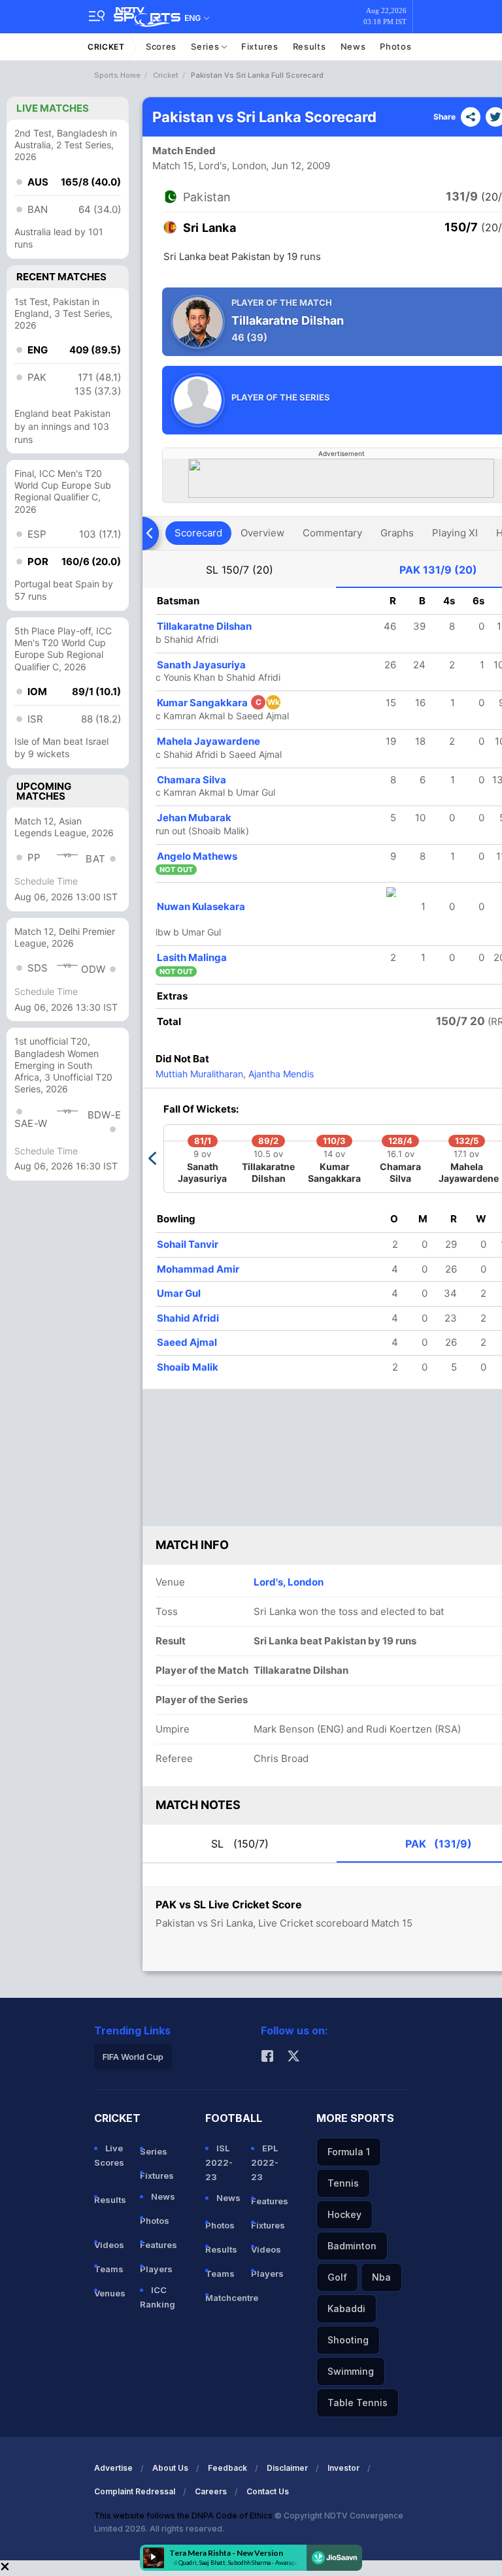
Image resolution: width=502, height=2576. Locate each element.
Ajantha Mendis (280, 1074)
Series (206, 46)
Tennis (343, 2183)
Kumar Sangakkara (218, 703)
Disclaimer (287, 2468)
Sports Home (117, 75)
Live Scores (109, 2155)
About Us (170, 2468)
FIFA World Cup (133, 2057)
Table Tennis (358, 2403)
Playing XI (455, 533)
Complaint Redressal (135, 2491)
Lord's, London (289, 1582)
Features (158, 2245)
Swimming (351, 2371)
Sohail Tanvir (188, 1244)
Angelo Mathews (197, 856)
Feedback (227, 2468)
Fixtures (260, 46)
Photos (395, 46)
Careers (211, 2491)
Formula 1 (349, 2152)
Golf (337, 2277)
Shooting (348, 2340)
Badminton (352, 2246)
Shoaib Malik (188, 1367)
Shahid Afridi (188, 1318)
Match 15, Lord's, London (209, 166)
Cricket (106, 47)
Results (310, 46)
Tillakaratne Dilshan (204, 626)
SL (240, 570)
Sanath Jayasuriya (201, 665)
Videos (109, 2245)
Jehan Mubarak (194, 818)
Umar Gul (179, 1293)
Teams (109, 2269)
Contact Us (268, 2491)
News (353, 46)
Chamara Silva (192, 780)
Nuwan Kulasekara (201, 906)
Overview (262, 533)
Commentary (332, 533)
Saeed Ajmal (187, 1342)
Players (156, 2269)
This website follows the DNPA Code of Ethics (184, 2516)
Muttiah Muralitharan (199, 1074)
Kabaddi (346, 2308)
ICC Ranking (158, 2297)
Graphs (397, 533)
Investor (343, 2468)
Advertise (113, 2468)
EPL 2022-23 (265, 2162)
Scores (161, 46)
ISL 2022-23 (219, 2162)
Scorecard (198, 533)
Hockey (344, 2214)
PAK (438, 570)
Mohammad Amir (198, 1269)
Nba (381, 2277)
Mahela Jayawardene (209, 741)
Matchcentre (223, 2298)
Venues (110, 2293)
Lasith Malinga (192, 957)
